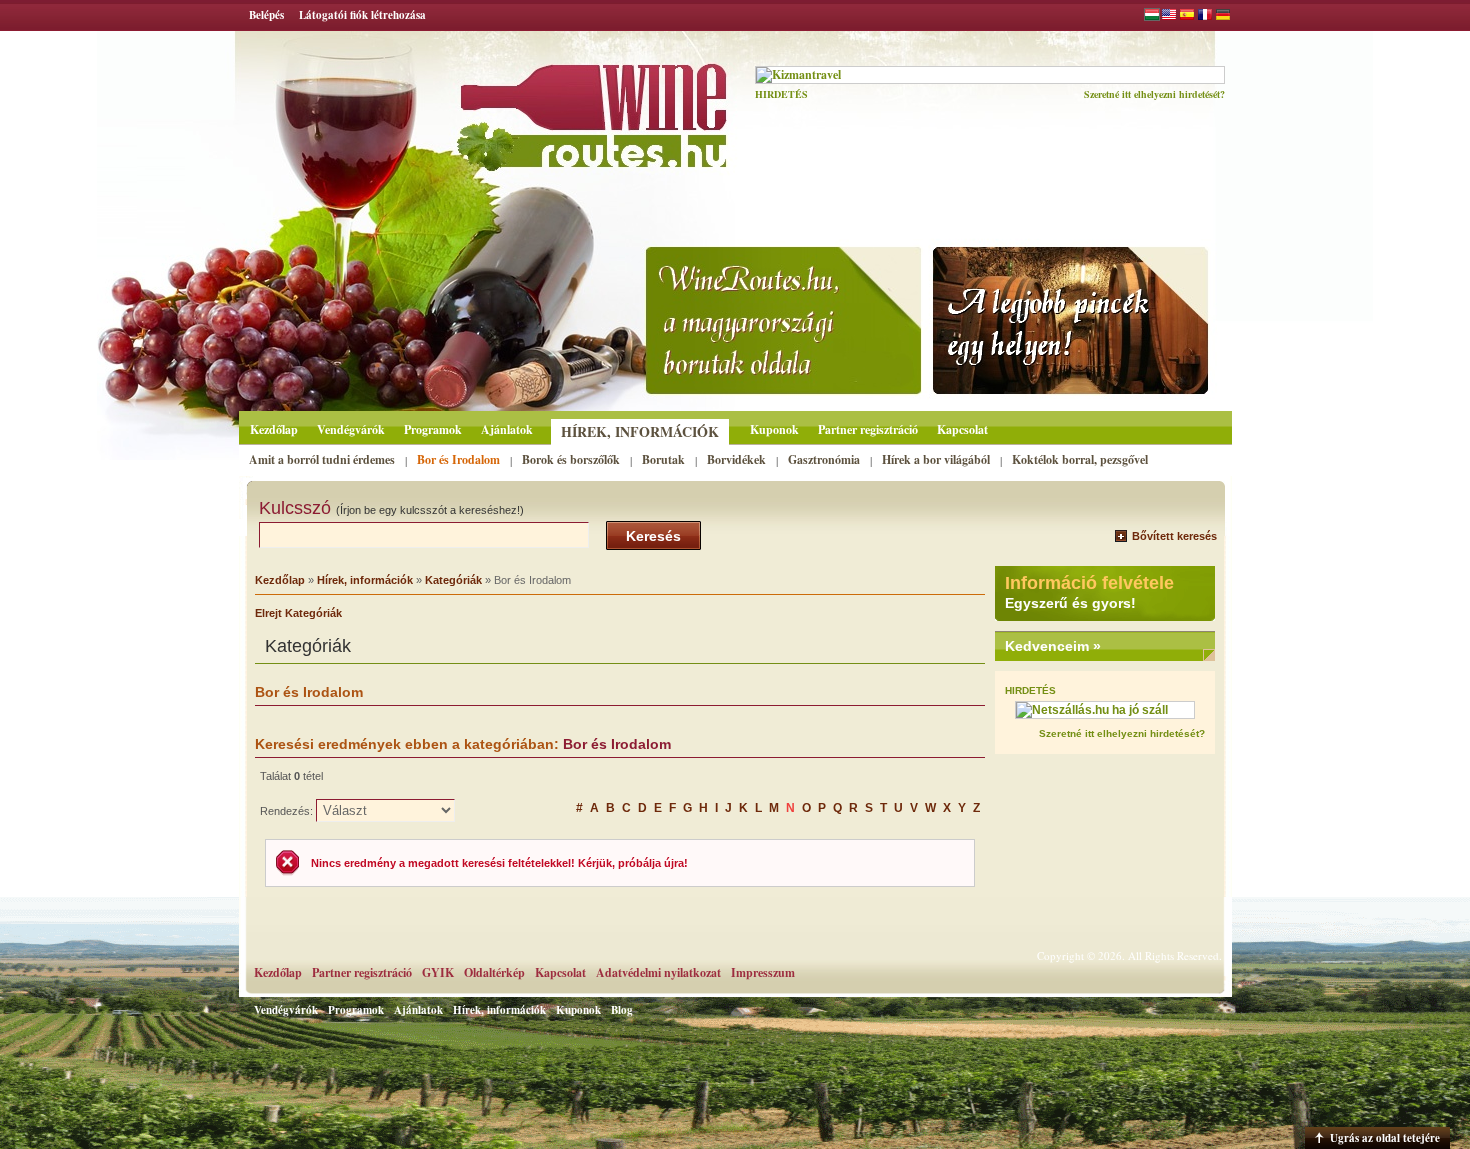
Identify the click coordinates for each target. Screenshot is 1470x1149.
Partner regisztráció (868, 429)
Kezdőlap (274, 429)
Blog (622, 1010)
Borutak (663, 459)
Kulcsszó (391, 508)
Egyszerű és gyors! (1070, 603)
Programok (433, 429)
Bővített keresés (1174, 536)
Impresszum (763, 972)
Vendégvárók (351, 429)
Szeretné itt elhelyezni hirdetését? (1154, 94)
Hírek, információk (640, 431)
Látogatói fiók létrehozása (362, 15)
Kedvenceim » (1053, 646)
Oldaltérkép (494, 972)
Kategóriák (453, 580)
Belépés (266, 15)
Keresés (653, 536)
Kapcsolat (962, 429)
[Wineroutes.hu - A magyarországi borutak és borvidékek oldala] (538, 106)
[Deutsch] (1223, 17)
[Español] (1187, 17)
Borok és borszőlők (571, 459)
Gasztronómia (824, 459)
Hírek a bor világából (936, 459)
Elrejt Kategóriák (298, 613)
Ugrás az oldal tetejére (1385, 1138)
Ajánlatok (507, 429)
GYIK (438, 972)
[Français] (1205, 17)
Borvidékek (736, 459)
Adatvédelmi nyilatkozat (658, 972)
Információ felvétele (1089, 583)
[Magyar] (1152, 17)
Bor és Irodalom (458, 459)
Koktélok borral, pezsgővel (1080, 459)
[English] (1169, 17)
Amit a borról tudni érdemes (322, 459)
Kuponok (774, 429)
